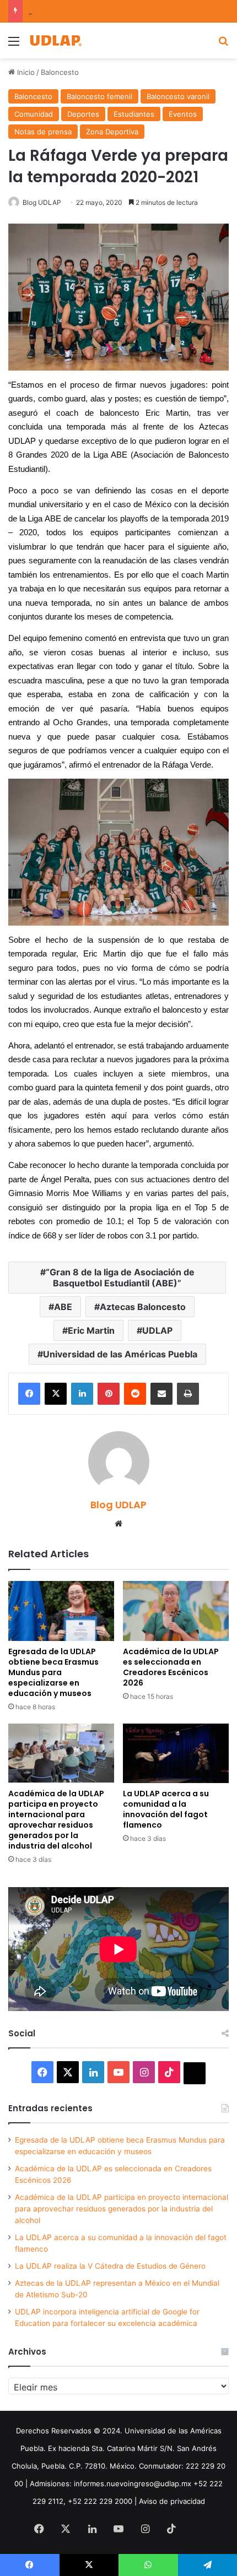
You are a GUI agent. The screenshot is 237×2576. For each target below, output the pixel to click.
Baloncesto (60, 72)
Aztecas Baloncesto (143, 1307)
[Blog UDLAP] (55, 40)
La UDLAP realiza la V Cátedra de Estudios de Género (110, 2266)
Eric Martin (91, 1330)
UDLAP (157, 1330)
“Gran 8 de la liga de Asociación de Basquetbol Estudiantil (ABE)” (120, 1278)
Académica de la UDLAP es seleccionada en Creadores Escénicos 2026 (171, 1667)
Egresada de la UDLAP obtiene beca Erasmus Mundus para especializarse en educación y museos (53, 1672)
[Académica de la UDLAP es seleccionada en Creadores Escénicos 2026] (176, 1611)
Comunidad (34, 114)
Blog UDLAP (42, 202)
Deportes (83, 114)
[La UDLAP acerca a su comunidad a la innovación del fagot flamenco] (176, 1753)
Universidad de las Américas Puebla (120, 1354)
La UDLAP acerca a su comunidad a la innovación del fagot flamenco (166, 1809)
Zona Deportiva (112, 132)
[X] (56, 1394)
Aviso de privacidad (172, 2501)
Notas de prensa (43, 132)
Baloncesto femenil (99, 96)
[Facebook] (29, 1394)
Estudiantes (134, 114)
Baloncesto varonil (178, 96)
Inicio (25, 72)
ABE (63, 1307)
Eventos (183, 114)
